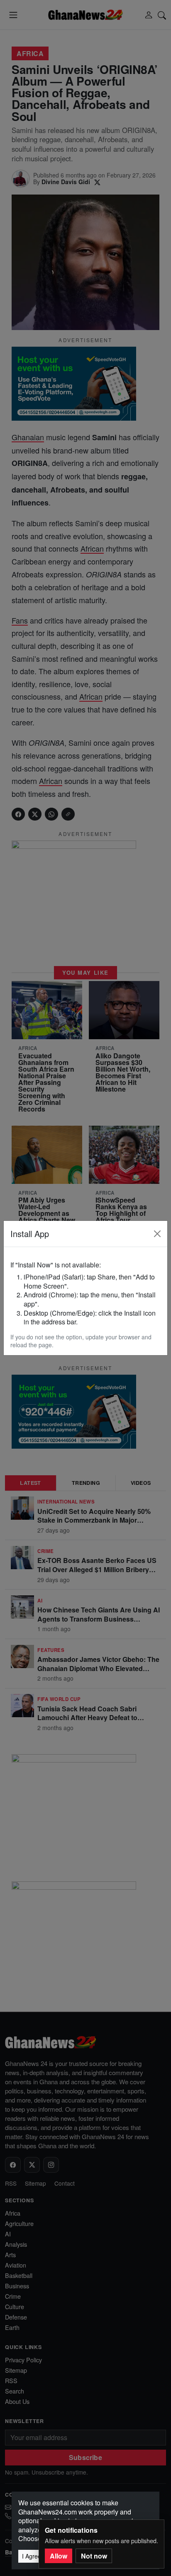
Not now (94, 2556)
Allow (59, 2556)
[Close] (157, 1234)
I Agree (32, 2556)
